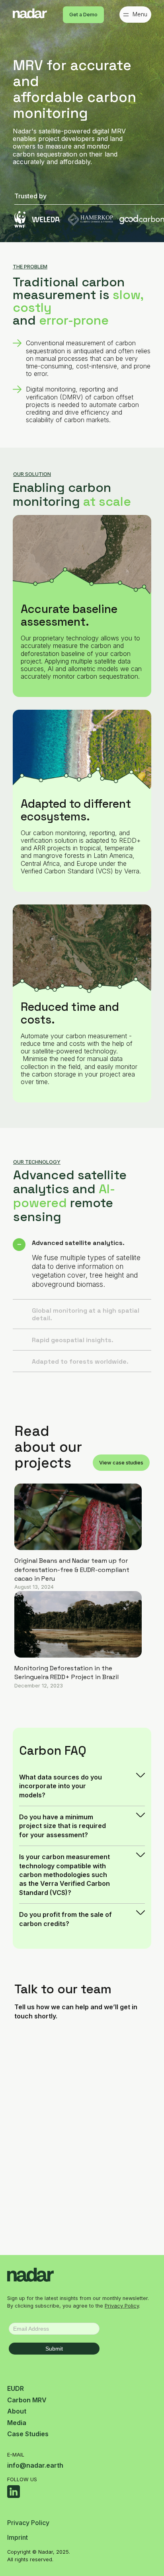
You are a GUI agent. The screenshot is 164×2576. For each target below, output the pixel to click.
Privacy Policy (122, 2306)
